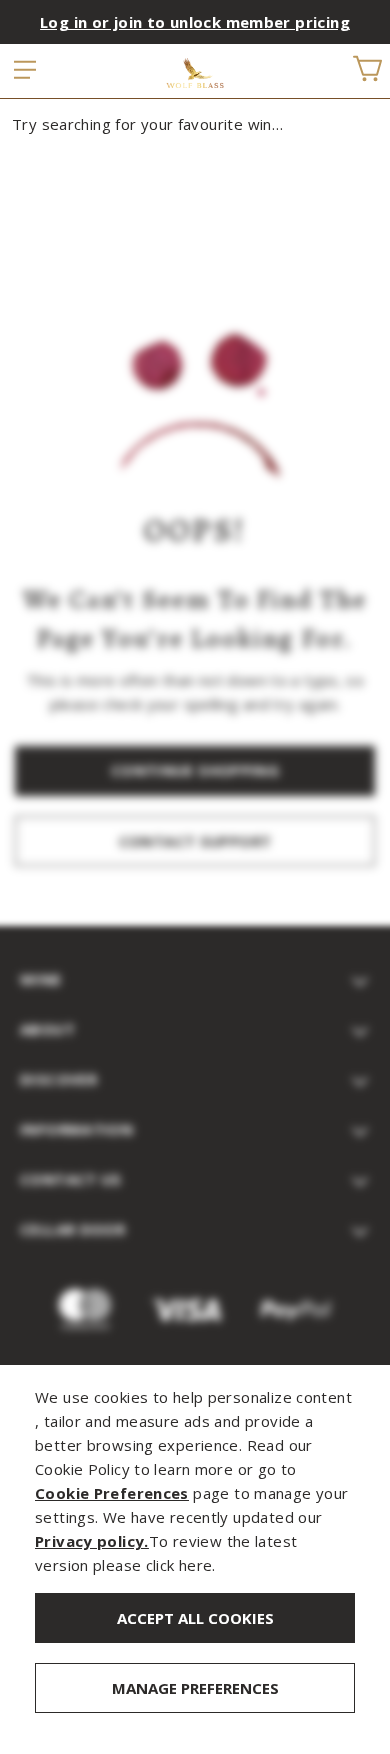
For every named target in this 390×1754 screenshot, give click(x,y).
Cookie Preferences (112, 1493)
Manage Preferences (195, 1688)
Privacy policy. (92, 1541)
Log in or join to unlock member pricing (195, 22)
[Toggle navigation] (26, 71)
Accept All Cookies (195, 1618)
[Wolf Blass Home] (195, 73)
